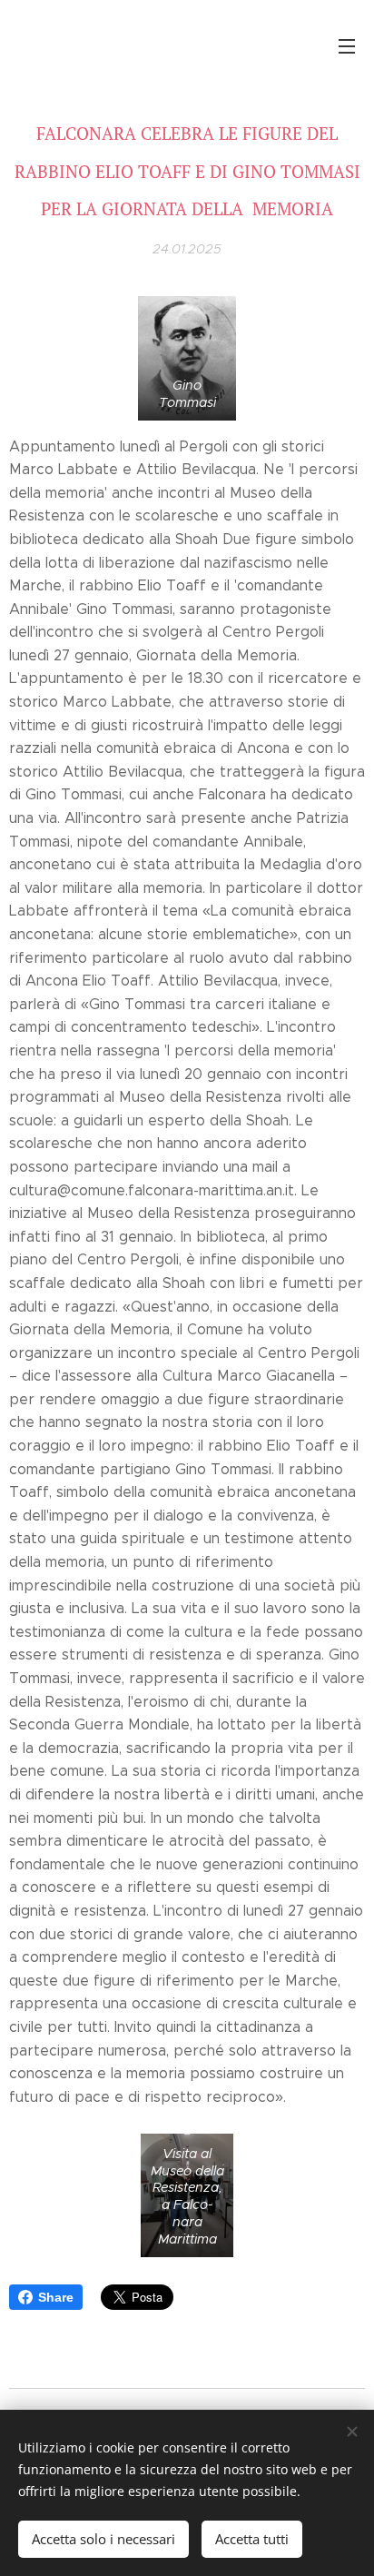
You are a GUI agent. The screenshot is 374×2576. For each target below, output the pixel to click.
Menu (347, 45)
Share (56, 2297)
